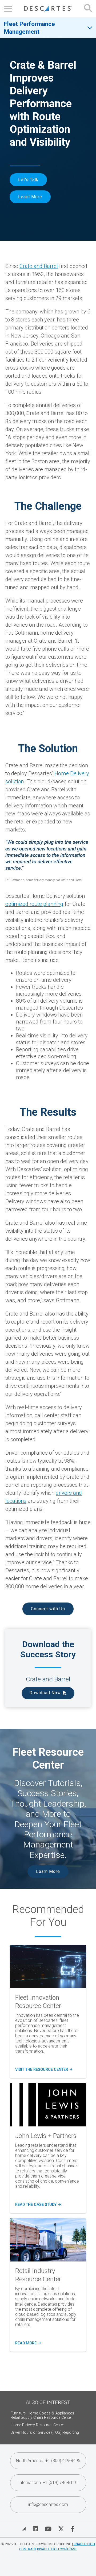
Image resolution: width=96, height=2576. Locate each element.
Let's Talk (28, 180)
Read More (27, 2343)
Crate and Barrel (39, 266)
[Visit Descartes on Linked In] (35, 2529)
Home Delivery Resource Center (37, 2425)
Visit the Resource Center (43, 2070)
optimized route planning (34, 904)
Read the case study (38, 2205)
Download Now (45, 1693)
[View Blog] (24, 2529)
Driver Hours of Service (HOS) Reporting (45, 2433)
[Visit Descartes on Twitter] (61, 2529)
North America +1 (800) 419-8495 (48, 2461)
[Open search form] (88, 9)
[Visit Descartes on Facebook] (73, 2529)
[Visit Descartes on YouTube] (48, 2529)
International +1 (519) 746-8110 (48, 2483)
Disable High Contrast (57, 2549)
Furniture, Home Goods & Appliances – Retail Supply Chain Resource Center (44, 2415)
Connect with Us (48, 1609)
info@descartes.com (48, 2504)
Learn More (30, 197)
